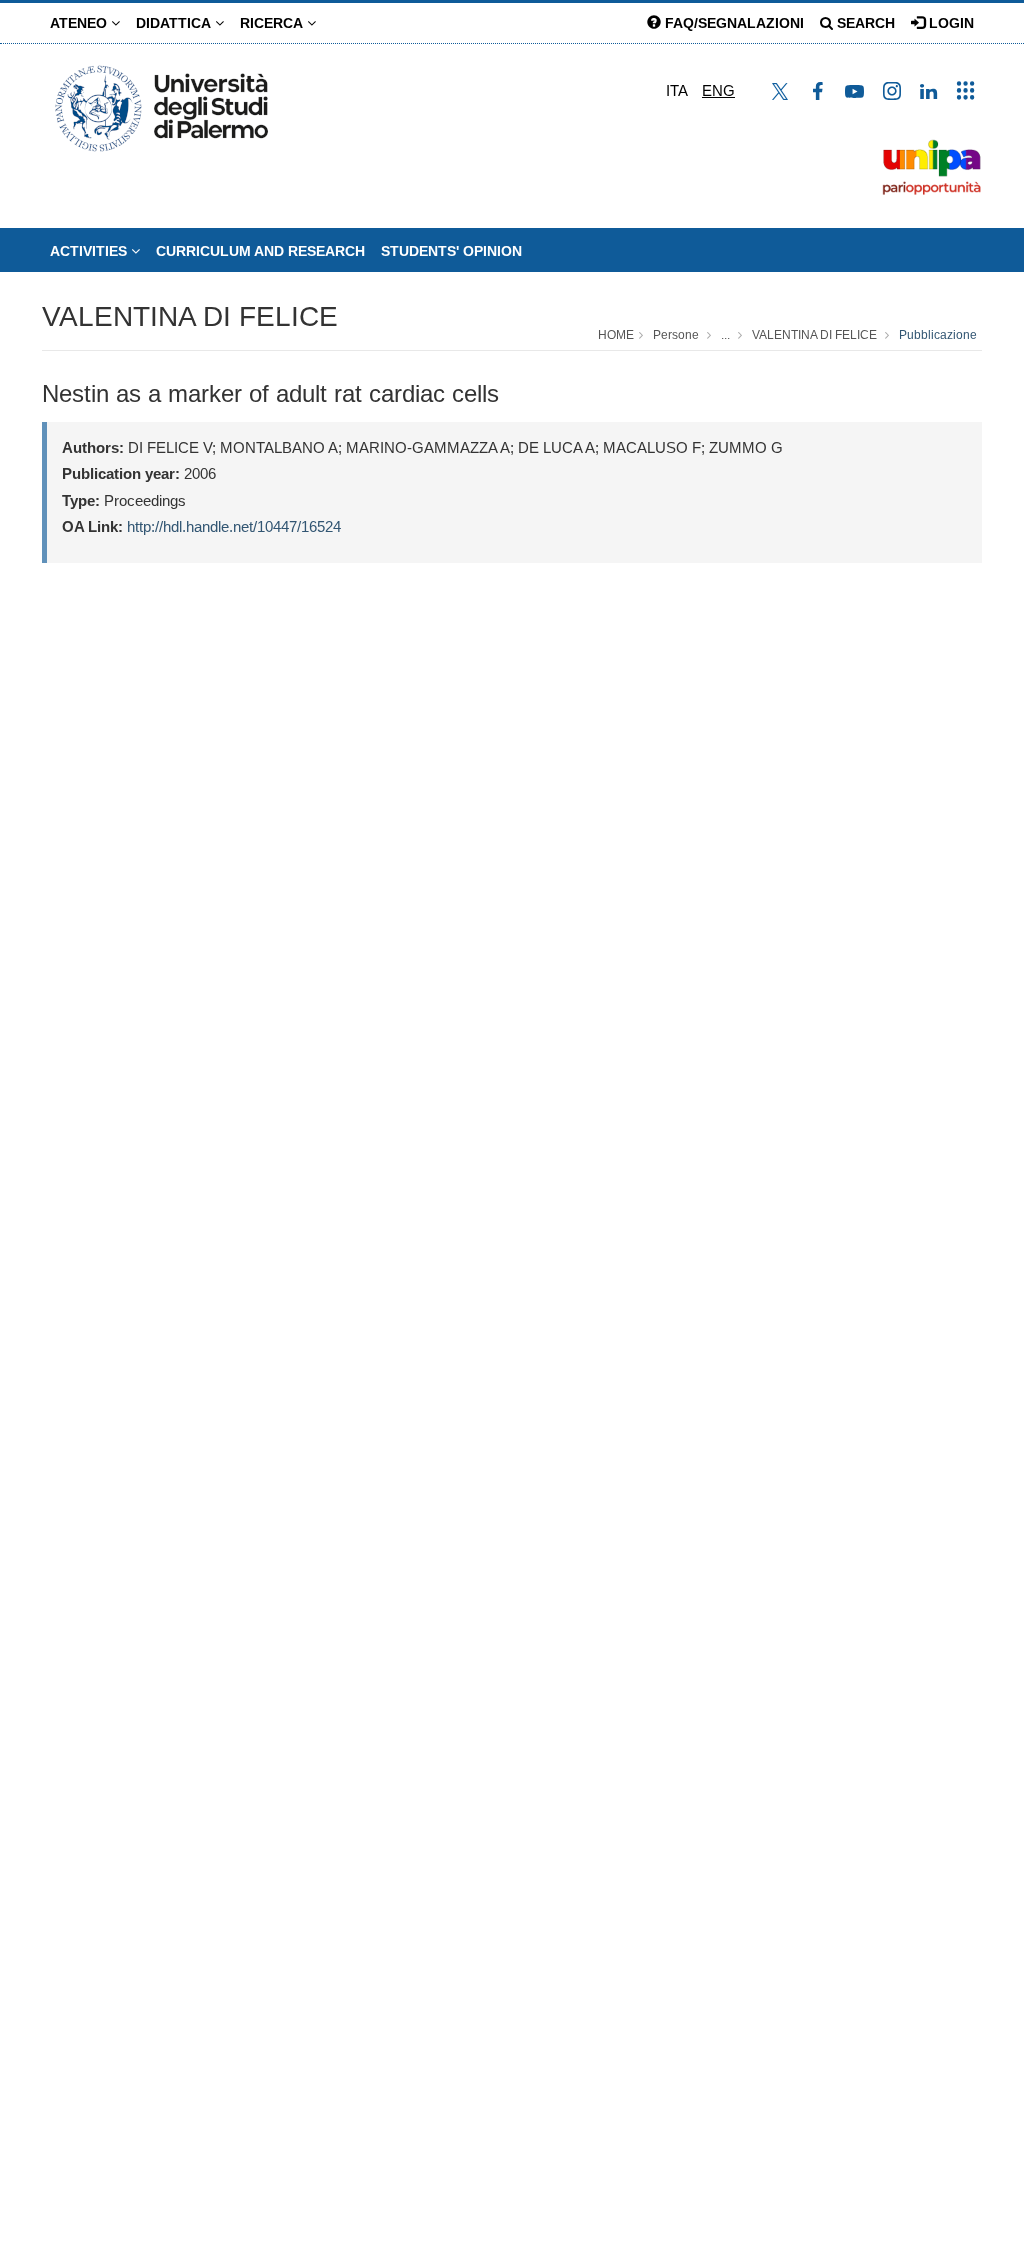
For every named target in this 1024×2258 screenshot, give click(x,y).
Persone (676, 335)
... (725, 335)
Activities (90, 251)
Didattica (175, 23)
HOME (616, 335)
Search (864, 23)
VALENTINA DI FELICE (190, 316)
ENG (718, 90)
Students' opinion (451, 251)
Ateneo (80, 23)
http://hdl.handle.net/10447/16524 (234, 526)
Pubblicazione (938, 335)
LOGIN (949, 23)
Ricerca (273, 23)
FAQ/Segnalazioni (732, 23)
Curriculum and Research (260, 251)
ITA (677, 90)
